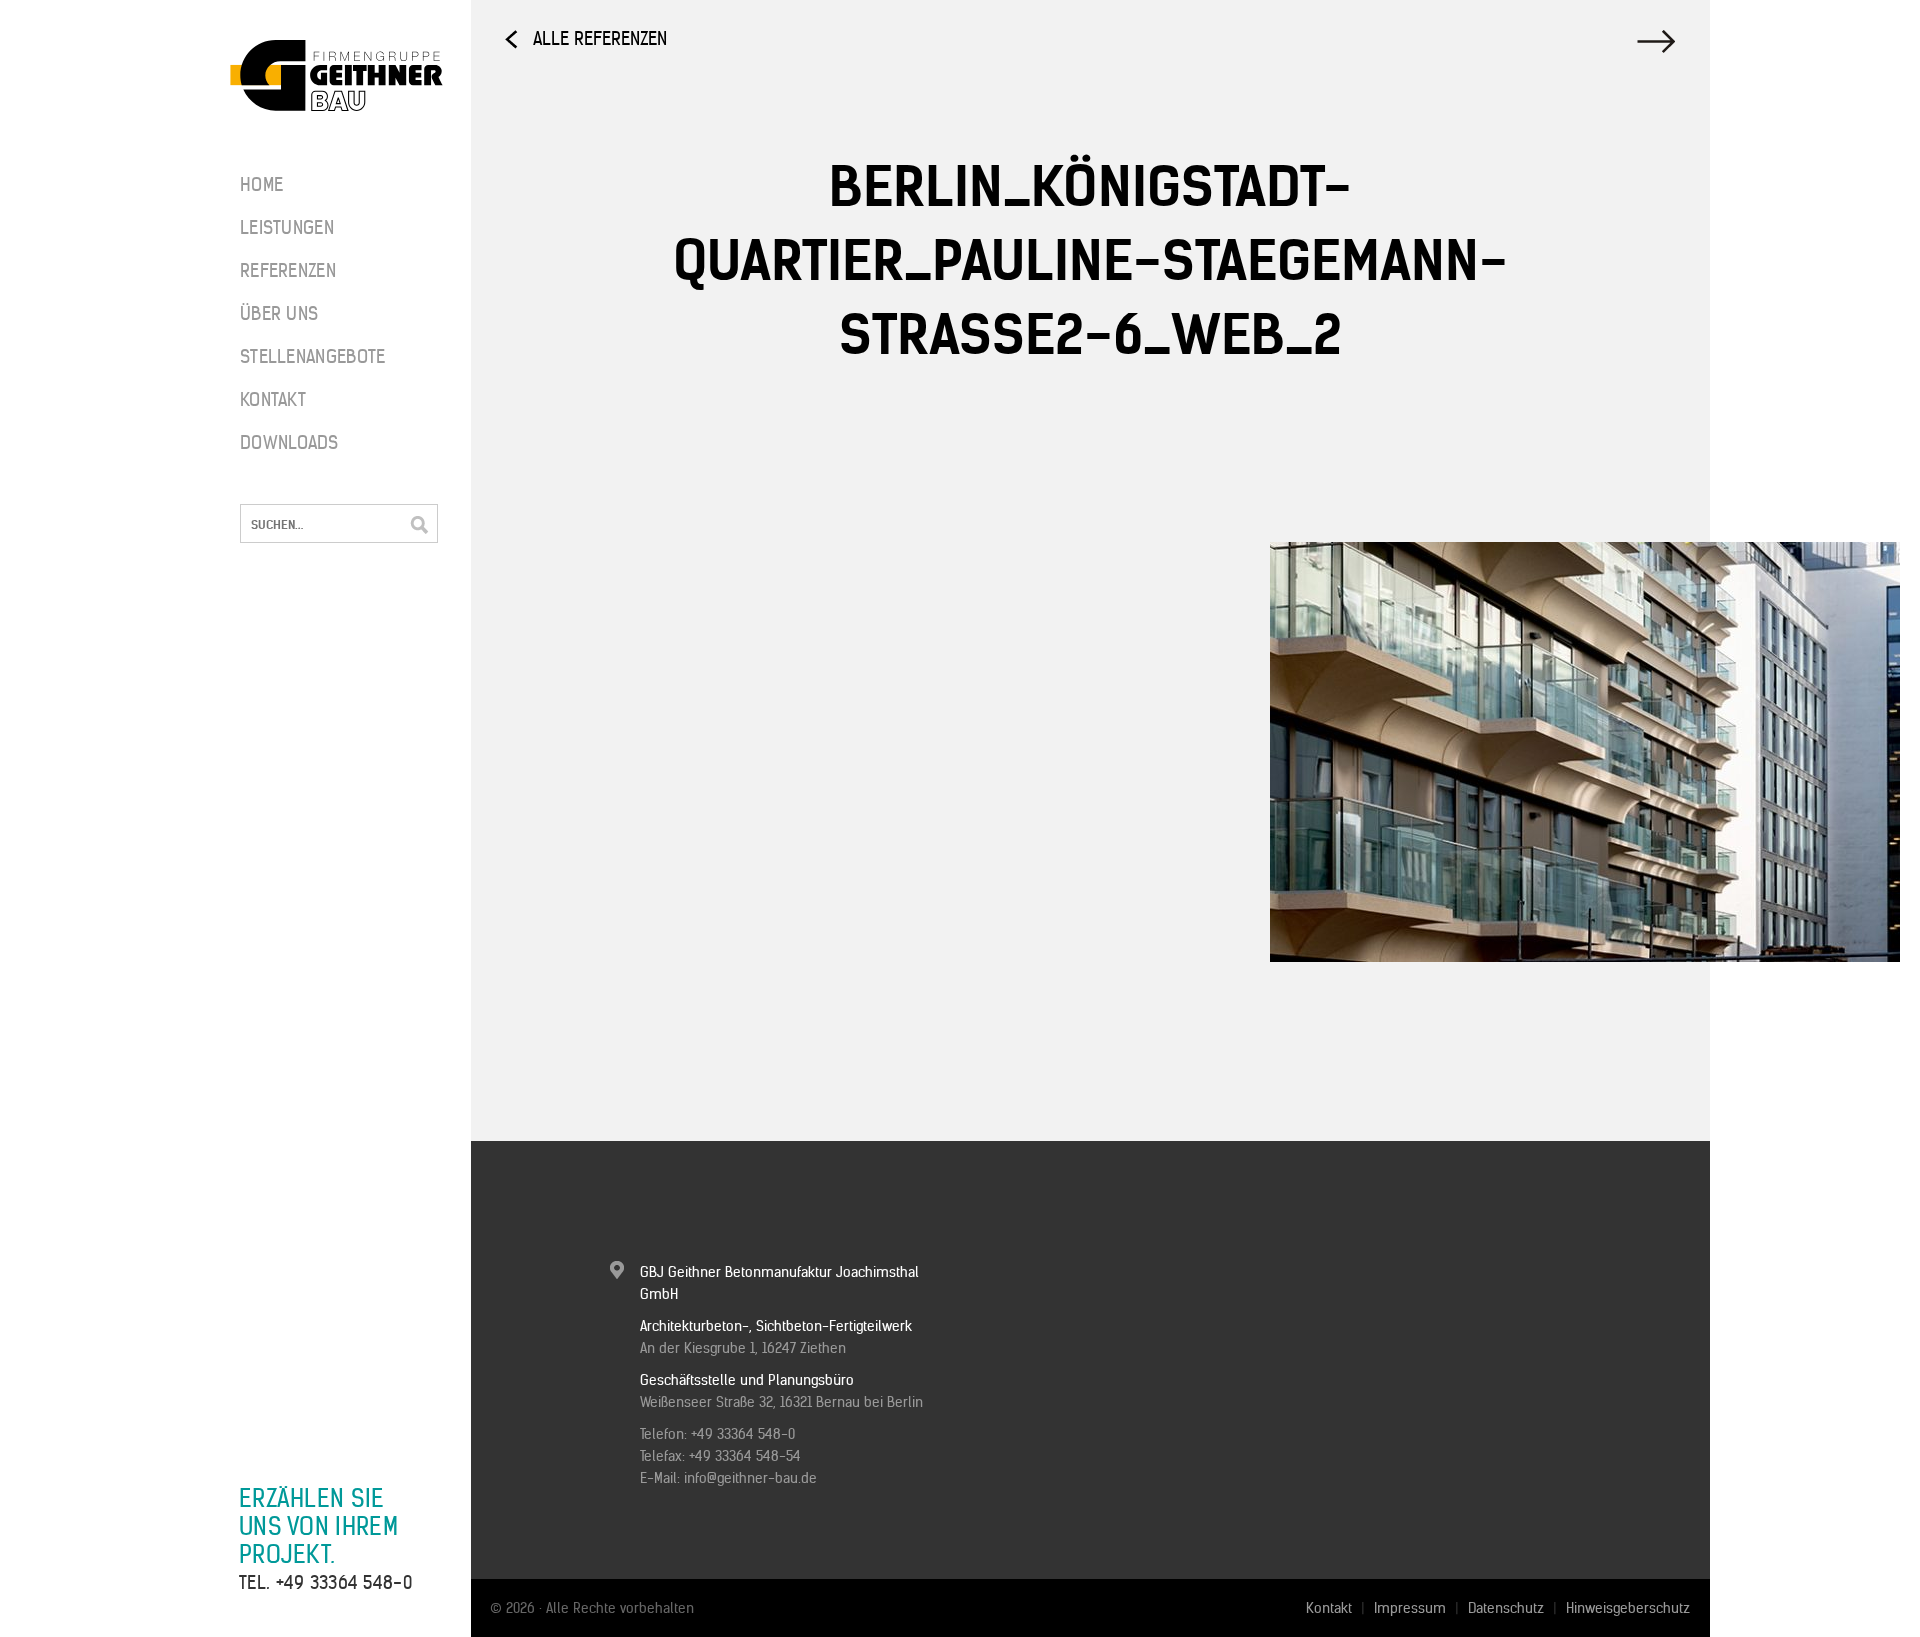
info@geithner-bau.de (750, 1478)
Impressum (1410, 1608)
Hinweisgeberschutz (1628, 1608)
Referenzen (288, 270)
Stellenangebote (300, 356)
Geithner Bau (336, 76)
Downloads (289, 442)
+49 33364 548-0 (344, 1582)
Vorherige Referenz (1658, 41)
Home (261, 184)
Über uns (279, 313)
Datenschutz (1506, 1608)
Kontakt (273, 399)
